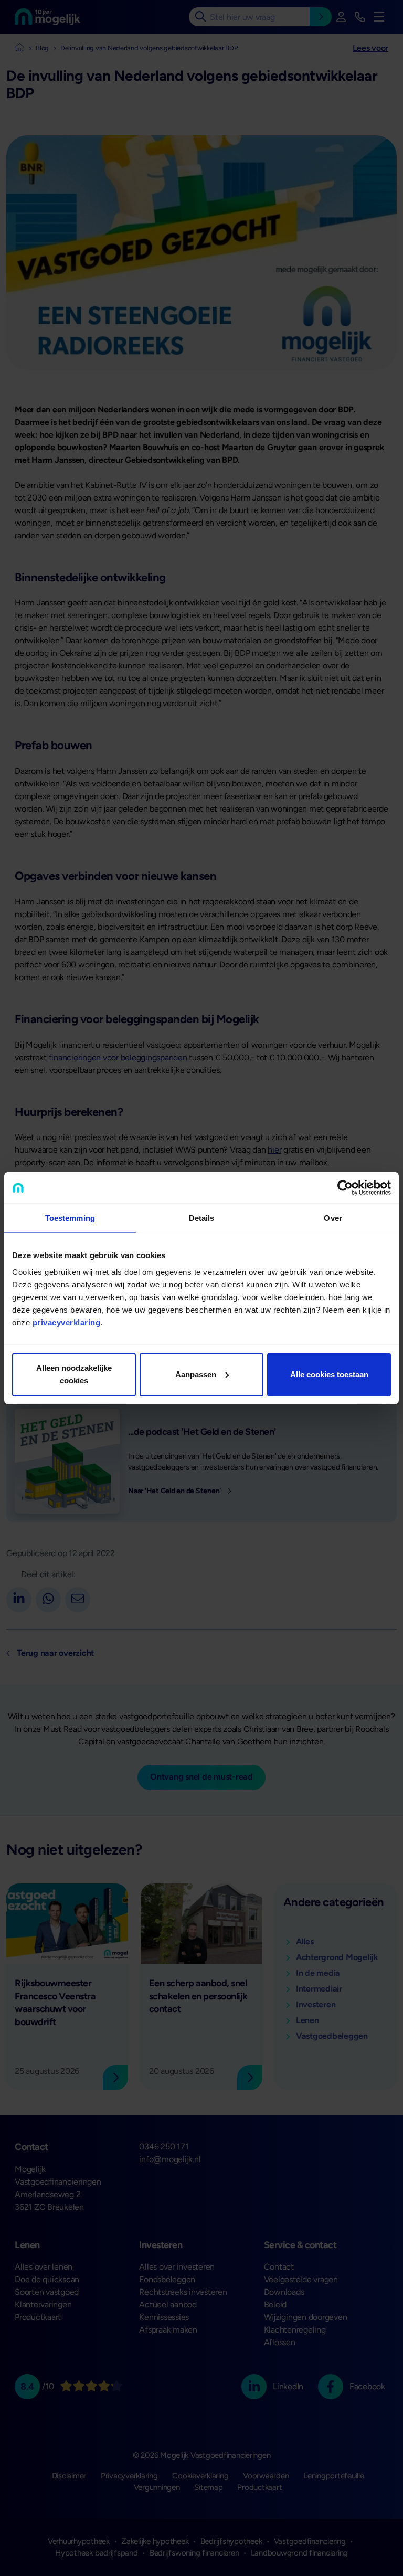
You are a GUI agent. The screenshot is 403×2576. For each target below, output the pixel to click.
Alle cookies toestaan (329, 1374)
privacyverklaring (67, 1322)
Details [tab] (202, 1218)
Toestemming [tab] (70, 1218)
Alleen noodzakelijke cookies (74, 1374)
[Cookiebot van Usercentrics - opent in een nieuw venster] (345, 1188)
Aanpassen (196, 1374)
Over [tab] (333, 1218)
